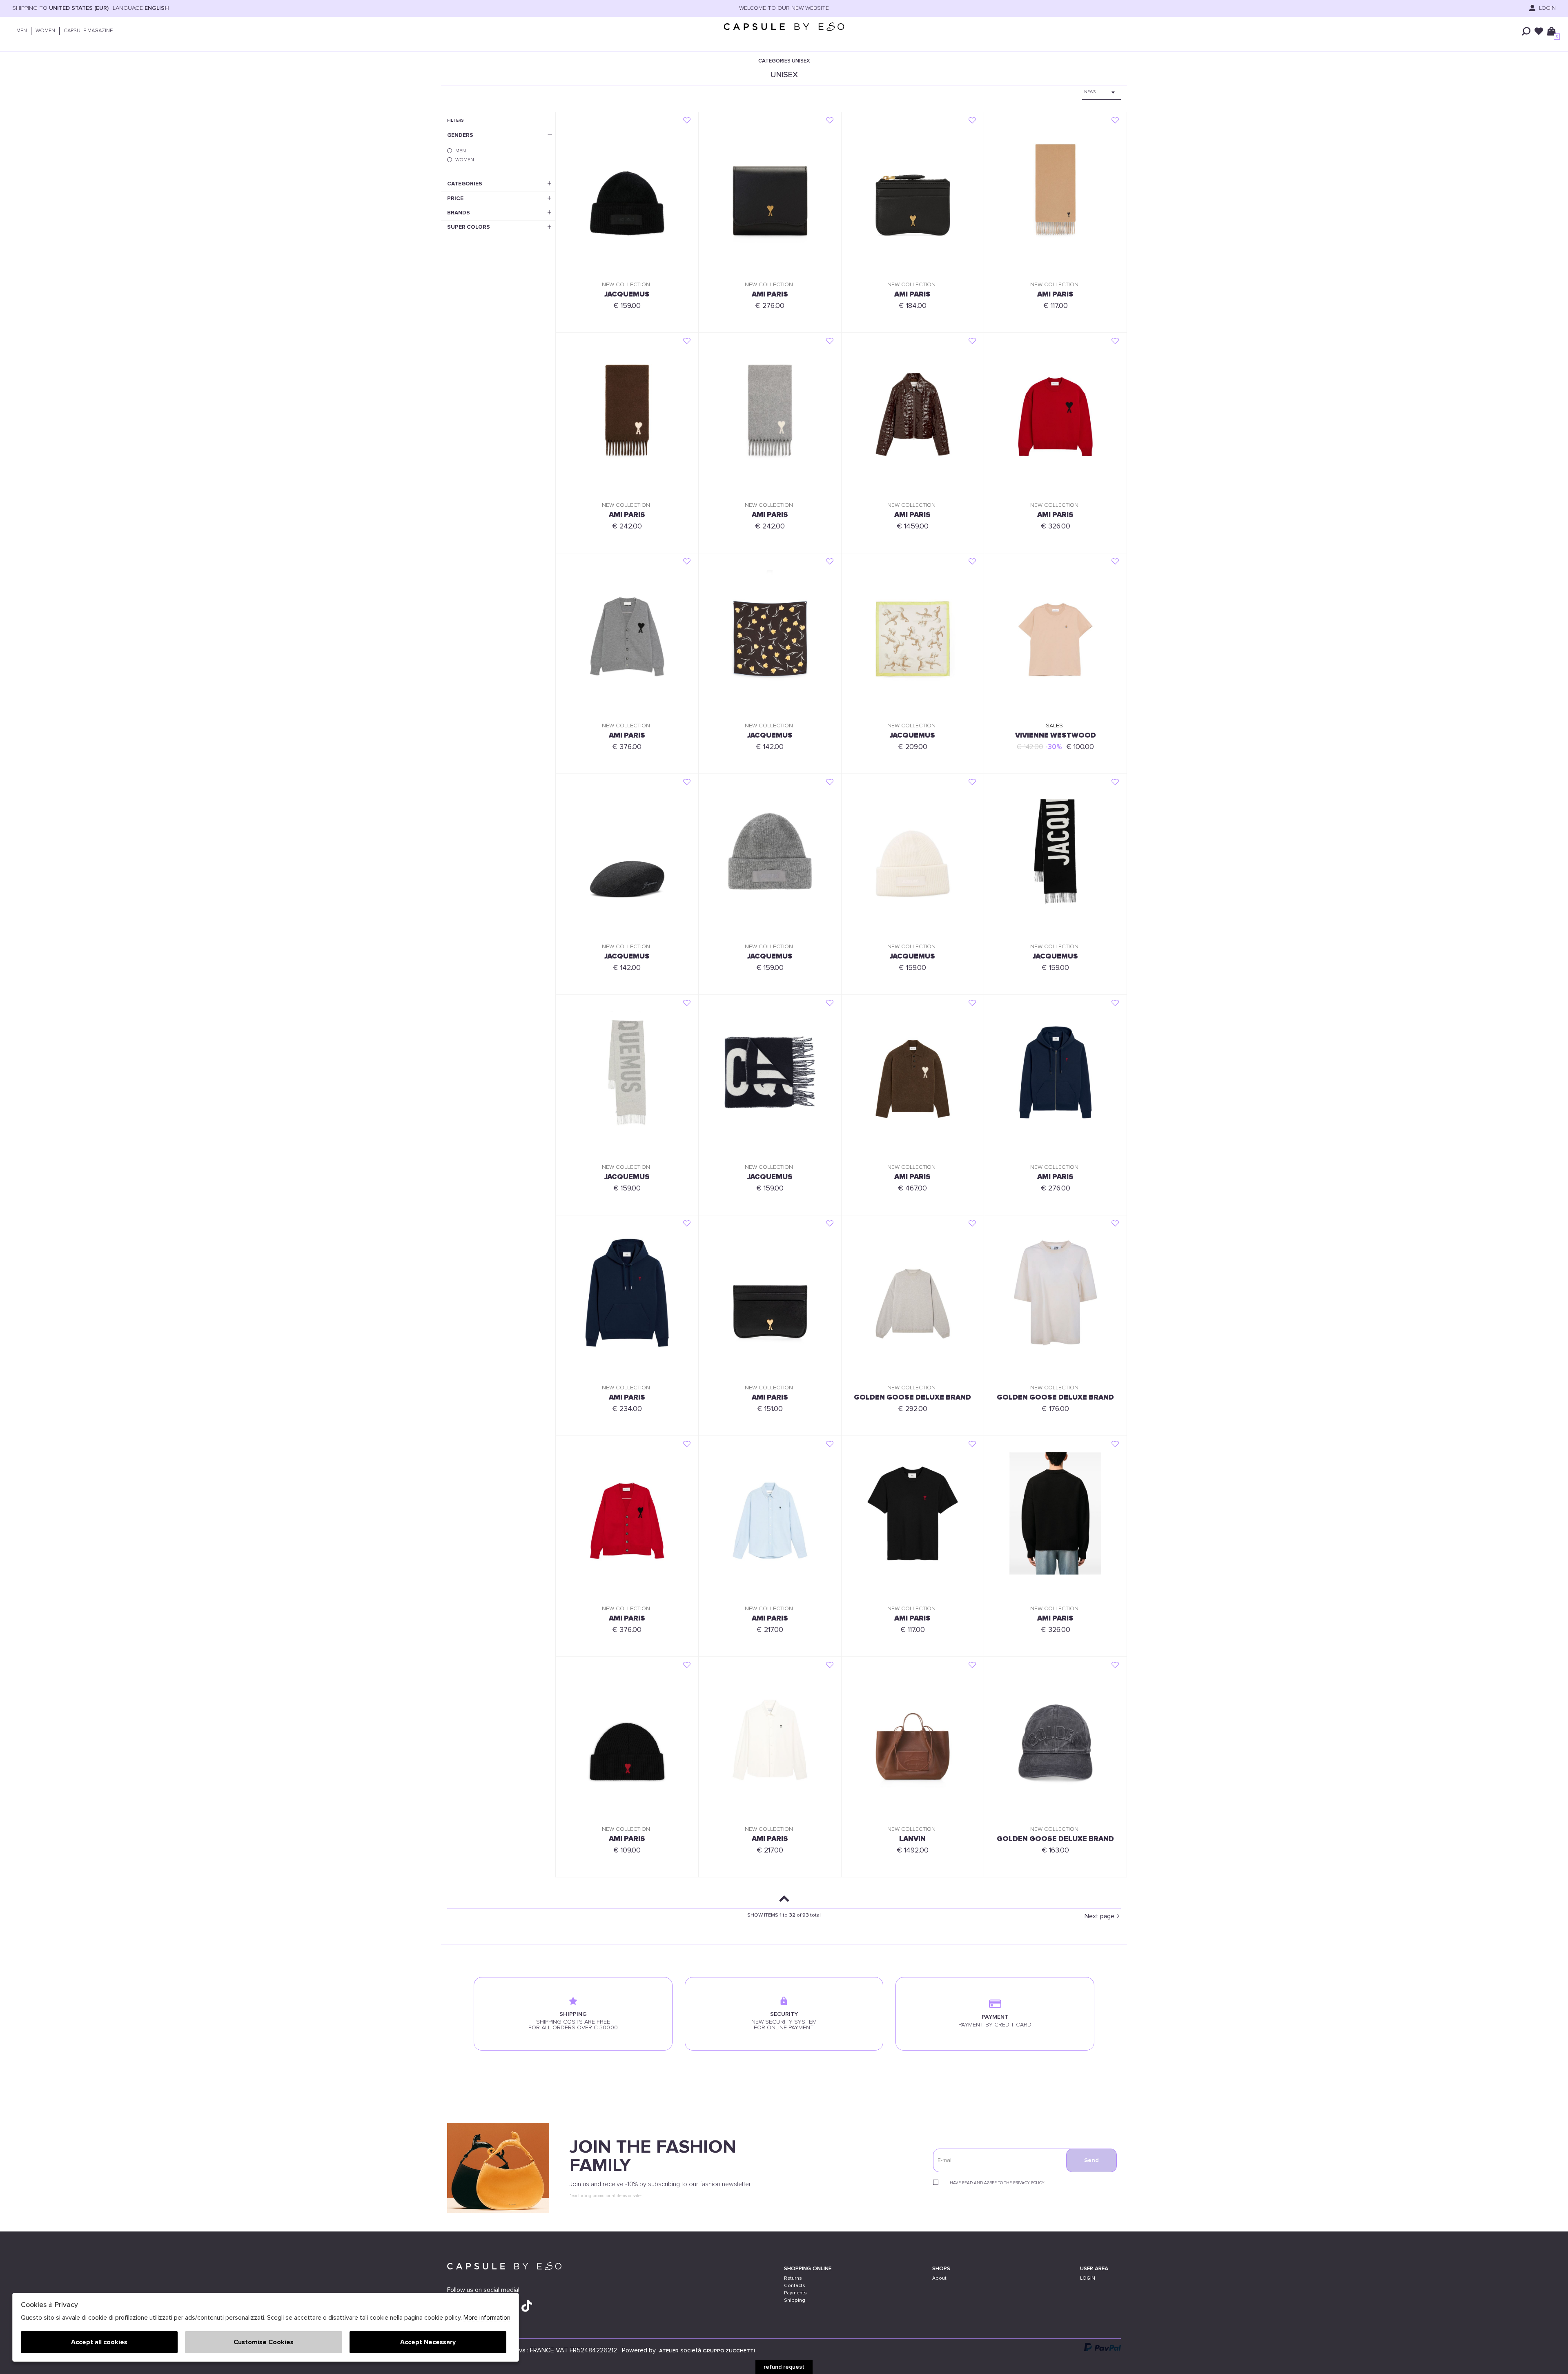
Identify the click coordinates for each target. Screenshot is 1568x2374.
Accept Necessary (428, 2342)
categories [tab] (465, 184)
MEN (22, 31)
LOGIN (1547, 8)
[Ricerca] (1526, 31)
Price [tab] (455, 198)
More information (487, 2318)
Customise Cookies (264, 2342)
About (939, 2278)
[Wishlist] (1539, 31)
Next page (1099, 1916)
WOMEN (45, 31)
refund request (784, 2367)
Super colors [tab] (469, 227)
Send (1091, 2160)
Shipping (795, 2300)
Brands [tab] (459, 213)
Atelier (669, 2351)
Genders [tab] (460, 135)
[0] (1551, 31)
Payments (795, 2293)
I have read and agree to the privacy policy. (996, 2183)
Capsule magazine (88, 31)
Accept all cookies (99, 2342)
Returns (793, 2278)
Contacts (795, 2286)
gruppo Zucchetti (729, 2351)
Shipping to (60, 8)
